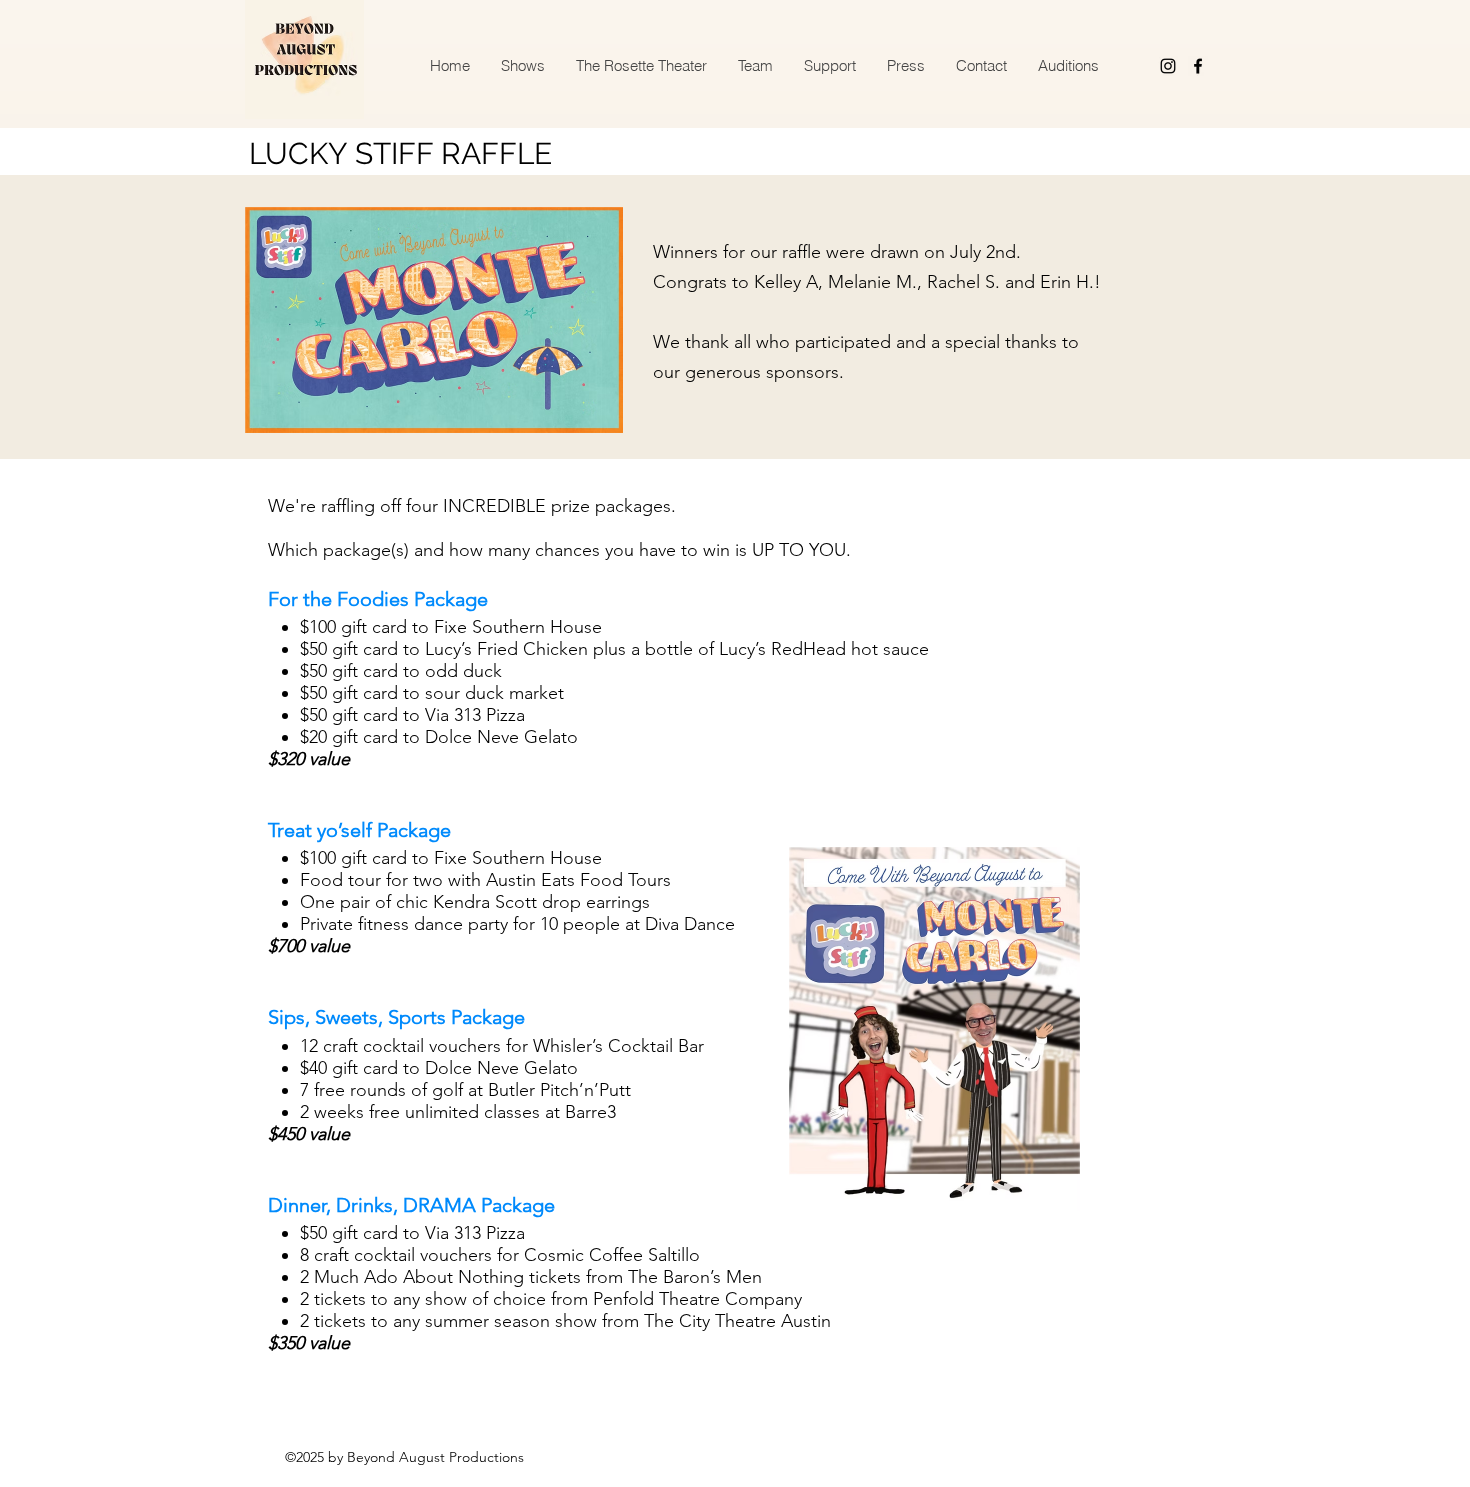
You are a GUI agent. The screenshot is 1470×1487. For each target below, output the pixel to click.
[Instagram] (1168, 66)
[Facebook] (1198, 66)
